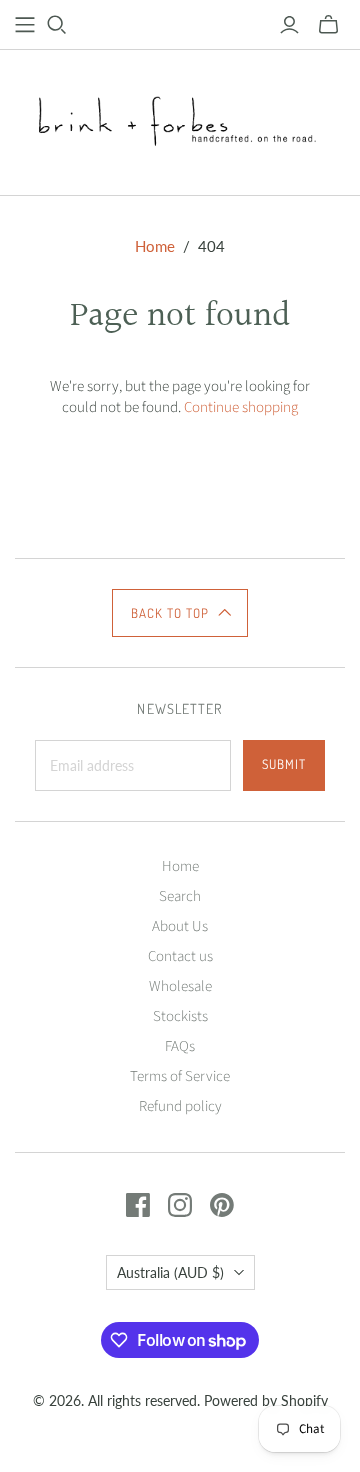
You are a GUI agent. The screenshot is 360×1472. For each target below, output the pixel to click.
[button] (180, 613)
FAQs (180, 1046)
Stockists (180, 1016)
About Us (180, 926)
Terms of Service (180, 1076)
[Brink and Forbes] (180, 119)
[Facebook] (138, 1205)
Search (180, 896)
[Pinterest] (222, 1205)
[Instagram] (180, 1205)
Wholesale (180, 986)
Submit (284, 764)
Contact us (180, 956)
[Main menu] (25, 25)
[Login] (289, 25)
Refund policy (180, 1106)
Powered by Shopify (266, 1400)
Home (155, 246)
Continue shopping (241, 407)
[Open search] (57, 25)
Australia (170, 1272)
